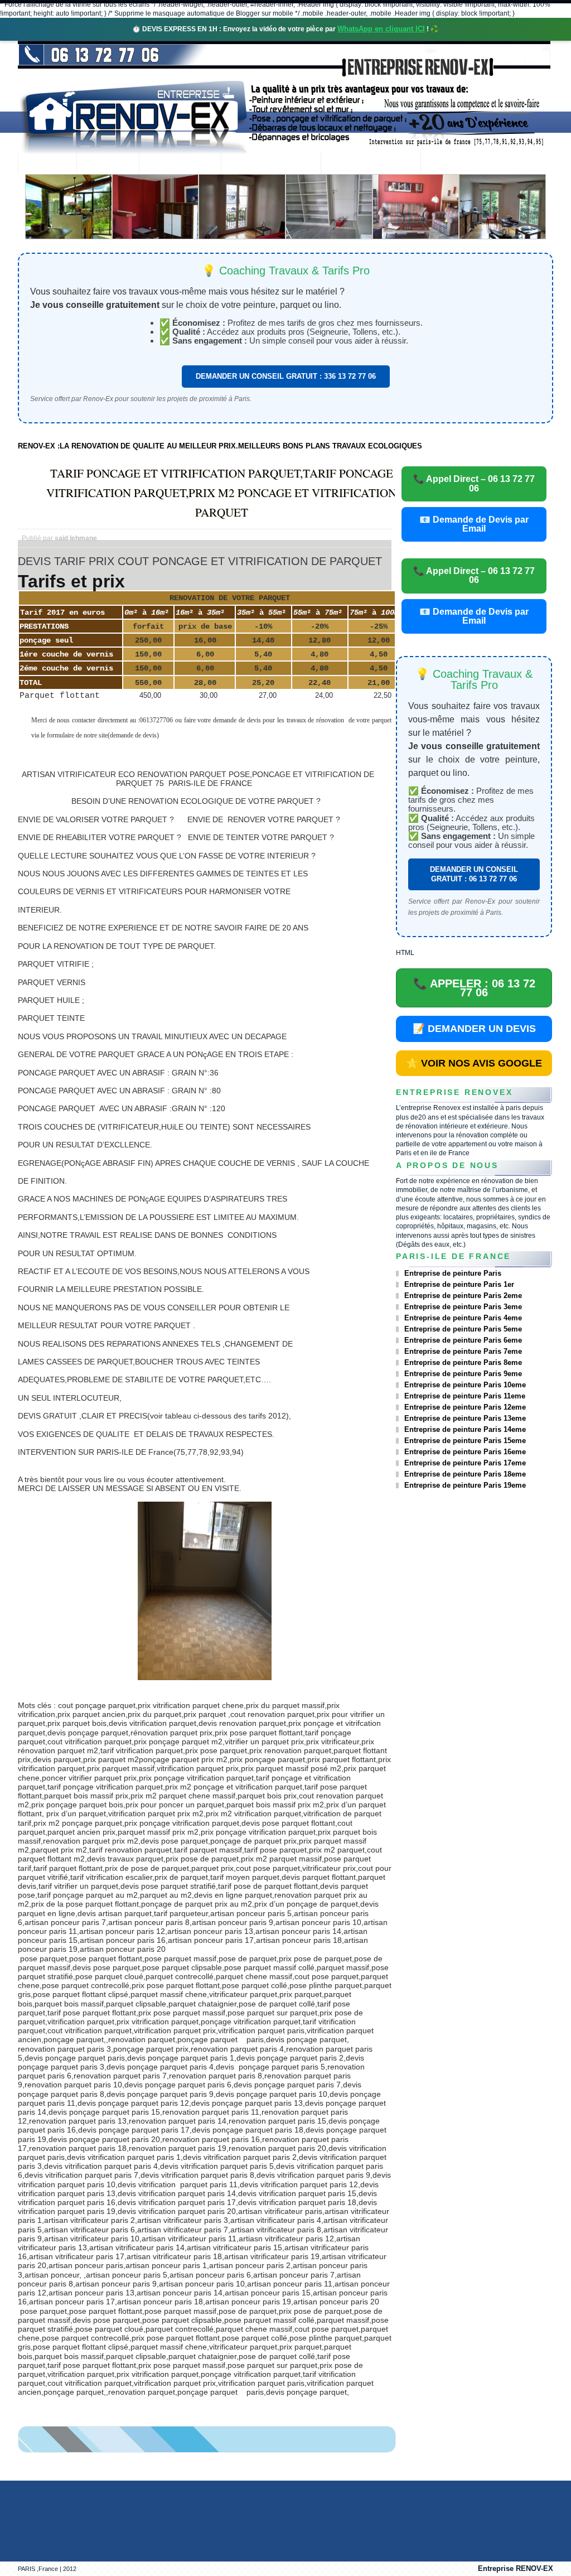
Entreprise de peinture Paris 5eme (463, 1329)
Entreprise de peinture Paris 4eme (463, 1318)
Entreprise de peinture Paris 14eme (465, 1429)
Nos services (180, 164)
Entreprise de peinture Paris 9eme (463, 1374)
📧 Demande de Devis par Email (474, 524)
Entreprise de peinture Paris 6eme (463, 1340)
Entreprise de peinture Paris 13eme (465, 1418)
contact (451, 164)
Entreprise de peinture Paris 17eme (465, 1463)
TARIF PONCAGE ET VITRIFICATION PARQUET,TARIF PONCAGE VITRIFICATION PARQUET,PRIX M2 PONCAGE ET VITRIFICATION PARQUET (221, 493)
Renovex (108, 164)
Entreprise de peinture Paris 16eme (465, 1452)
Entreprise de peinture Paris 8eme (463, 1362)
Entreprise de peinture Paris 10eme (465, 1385)
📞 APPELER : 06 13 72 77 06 (474, 988)
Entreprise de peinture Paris (453, 1273)
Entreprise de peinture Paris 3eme (463, 1307)
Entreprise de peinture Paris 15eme (465, 1441)
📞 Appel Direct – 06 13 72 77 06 (474, 483)
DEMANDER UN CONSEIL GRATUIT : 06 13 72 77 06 (474, 874)
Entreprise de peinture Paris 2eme (463, 1296)
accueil (47, 164)
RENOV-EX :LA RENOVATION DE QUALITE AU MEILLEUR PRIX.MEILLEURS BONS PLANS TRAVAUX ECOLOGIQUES (220, 446)
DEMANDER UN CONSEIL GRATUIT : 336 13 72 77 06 (286, 376)
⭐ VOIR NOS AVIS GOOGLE (474, 1063)
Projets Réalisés (271, 164)
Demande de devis (371, 164)
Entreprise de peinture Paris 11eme (465, 1396)
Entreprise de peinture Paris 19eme (465, 1485)
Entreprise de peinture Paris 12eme (465, 1407)
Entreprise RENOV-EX (516, 2568)
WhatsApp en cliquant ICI (381, 29)
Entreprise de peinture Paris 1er (459, 1284)
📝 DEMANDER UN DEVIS (474, 1029)
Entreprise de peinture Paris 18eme (465, 1474)
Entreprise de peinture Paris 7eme (463, 1351)
